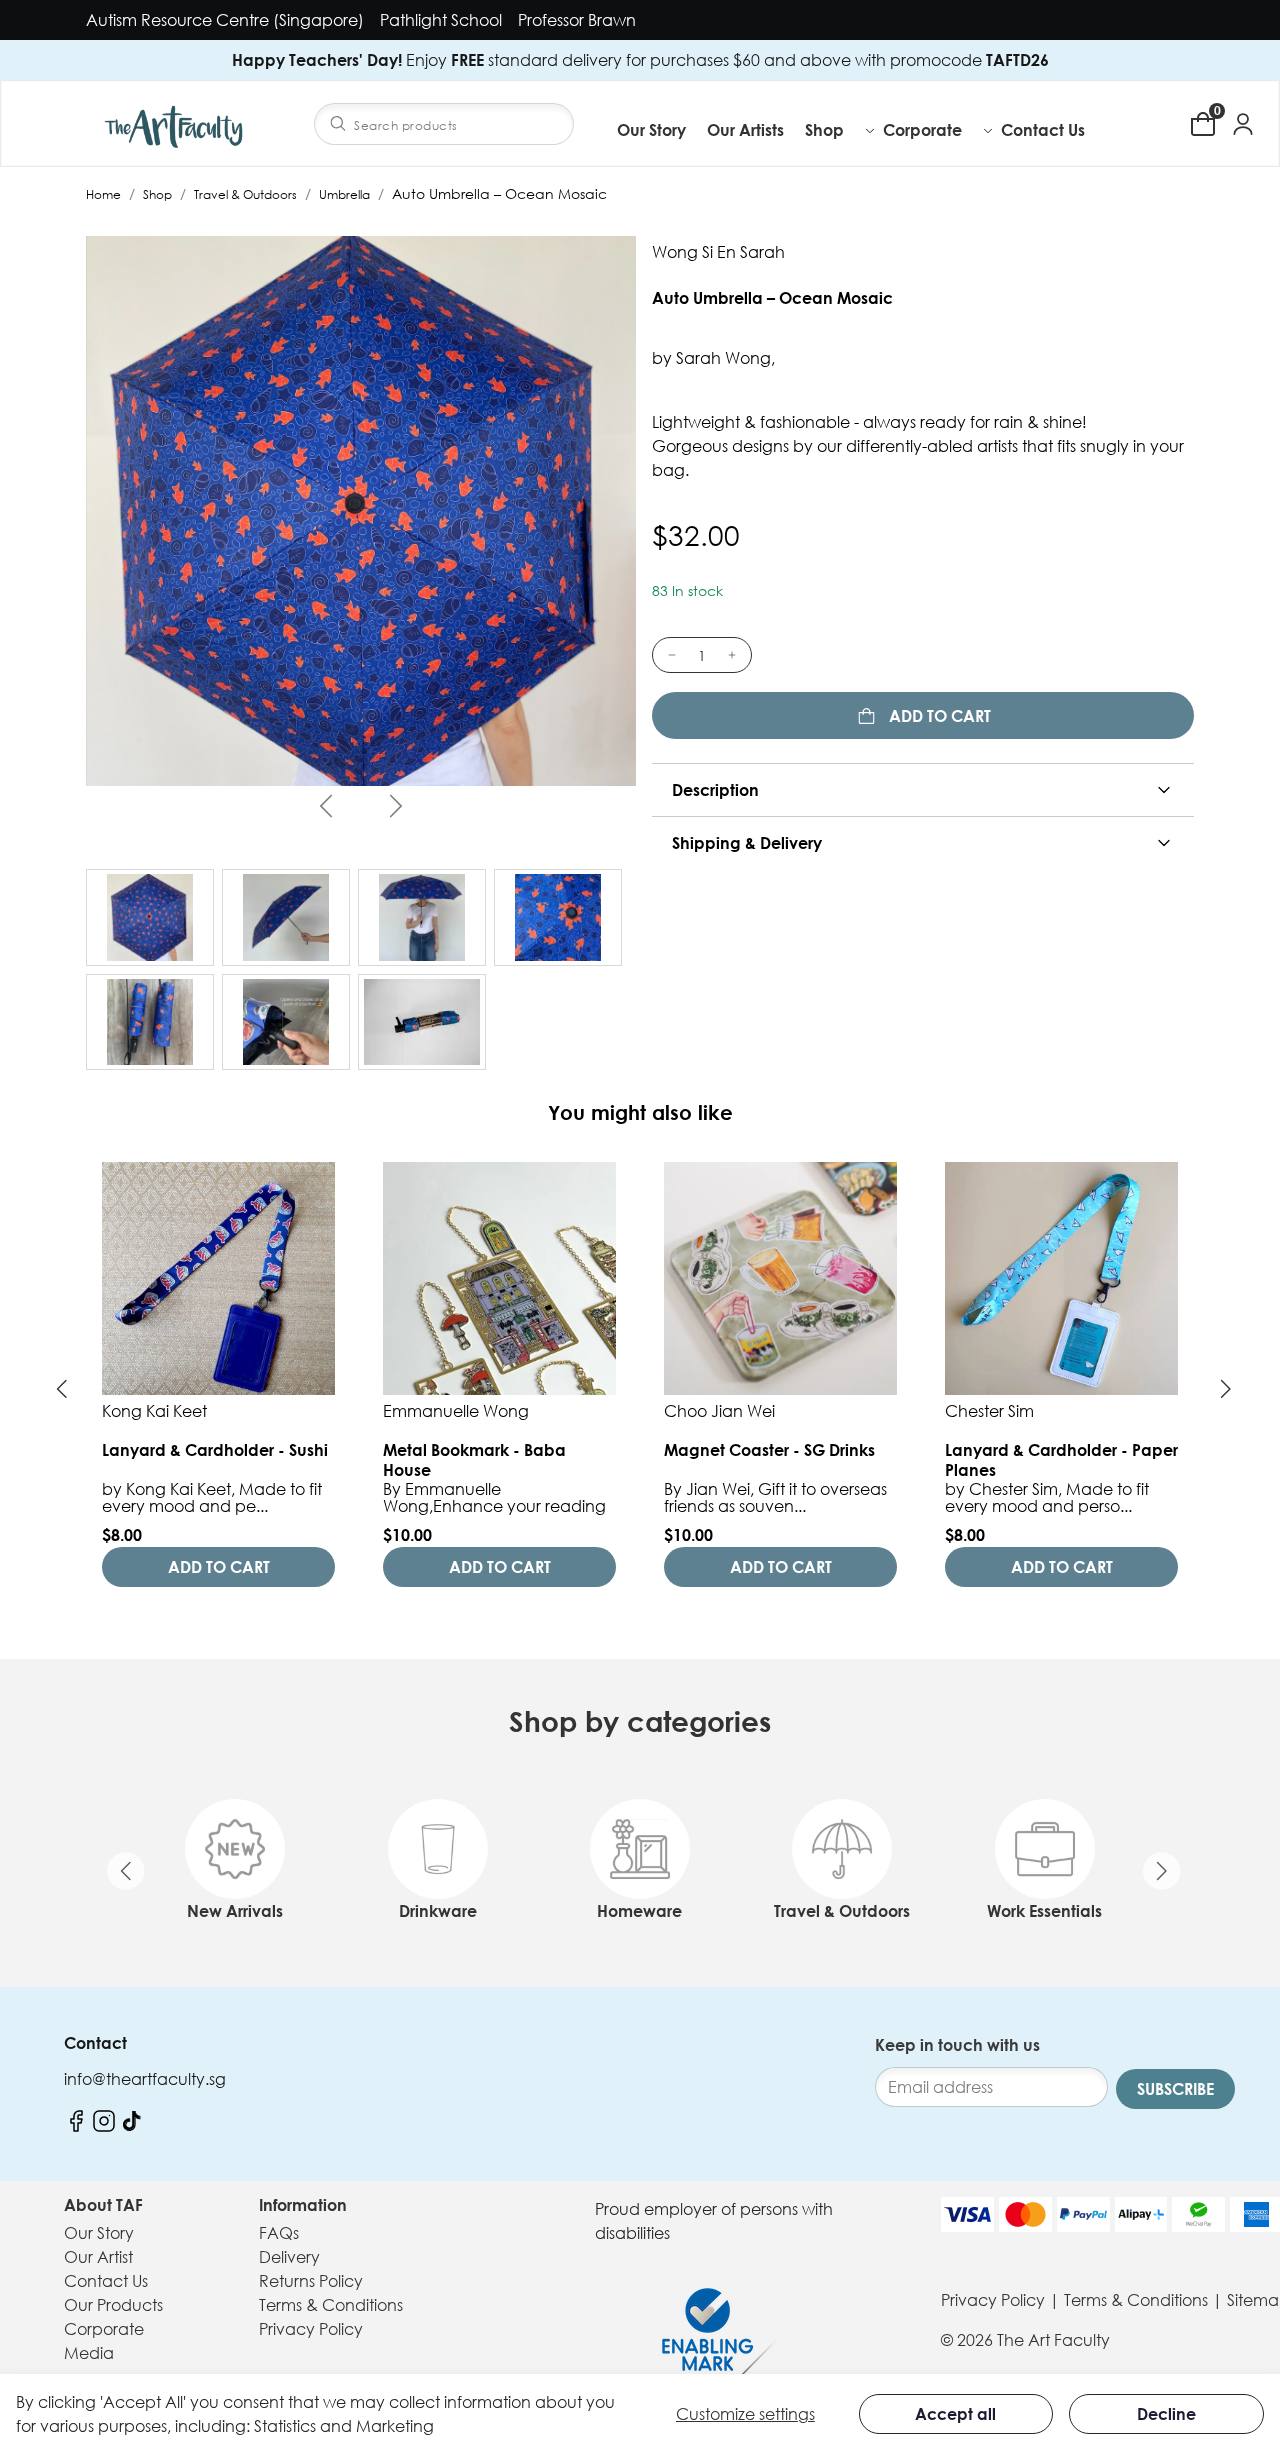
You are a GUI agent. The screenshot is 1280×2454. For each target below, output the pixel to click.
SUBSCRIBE (1175, 2089)
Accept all (955, 2414)
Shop (157, 194)
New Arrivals (235, 1911)
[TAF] (176, 123)
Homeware (639, 1911)
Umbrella (344, 194)
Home (103, 194)
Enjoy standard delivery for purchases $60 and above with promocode (640, 60)
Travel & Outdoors (245, 194)
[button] (841, 130)
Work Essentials (1044, 1911)
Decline (1166, 2414)
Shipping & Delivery (747, 843)
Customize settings (745, 2414)
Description (715, 790)
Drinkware (438, 1911)
